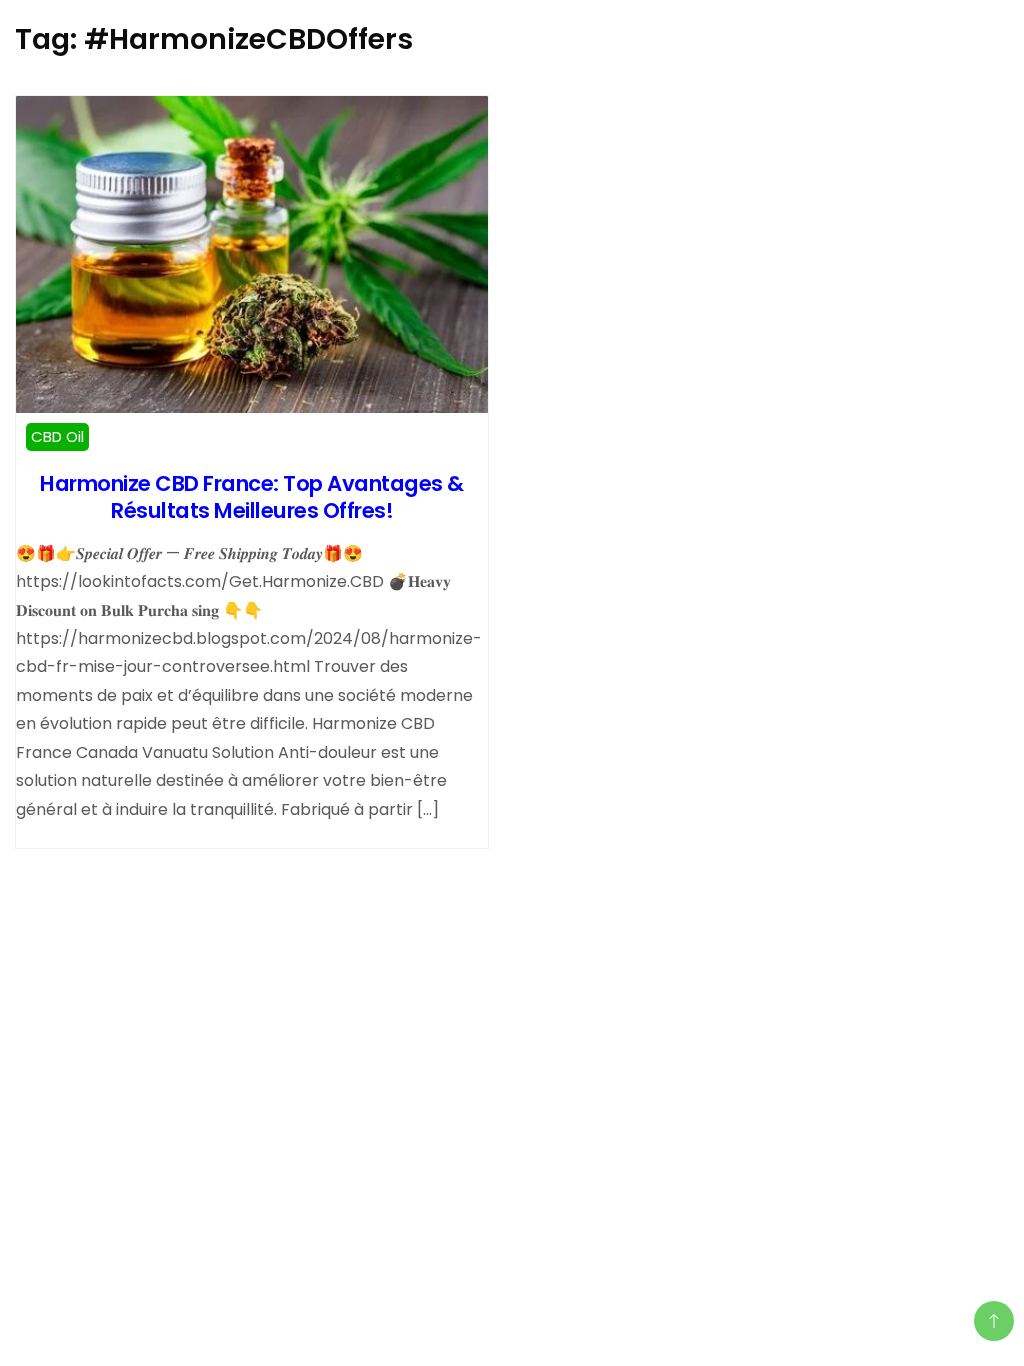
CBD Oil (57, 436)
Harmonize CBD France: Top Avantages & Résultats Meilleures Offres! (252, 497)
